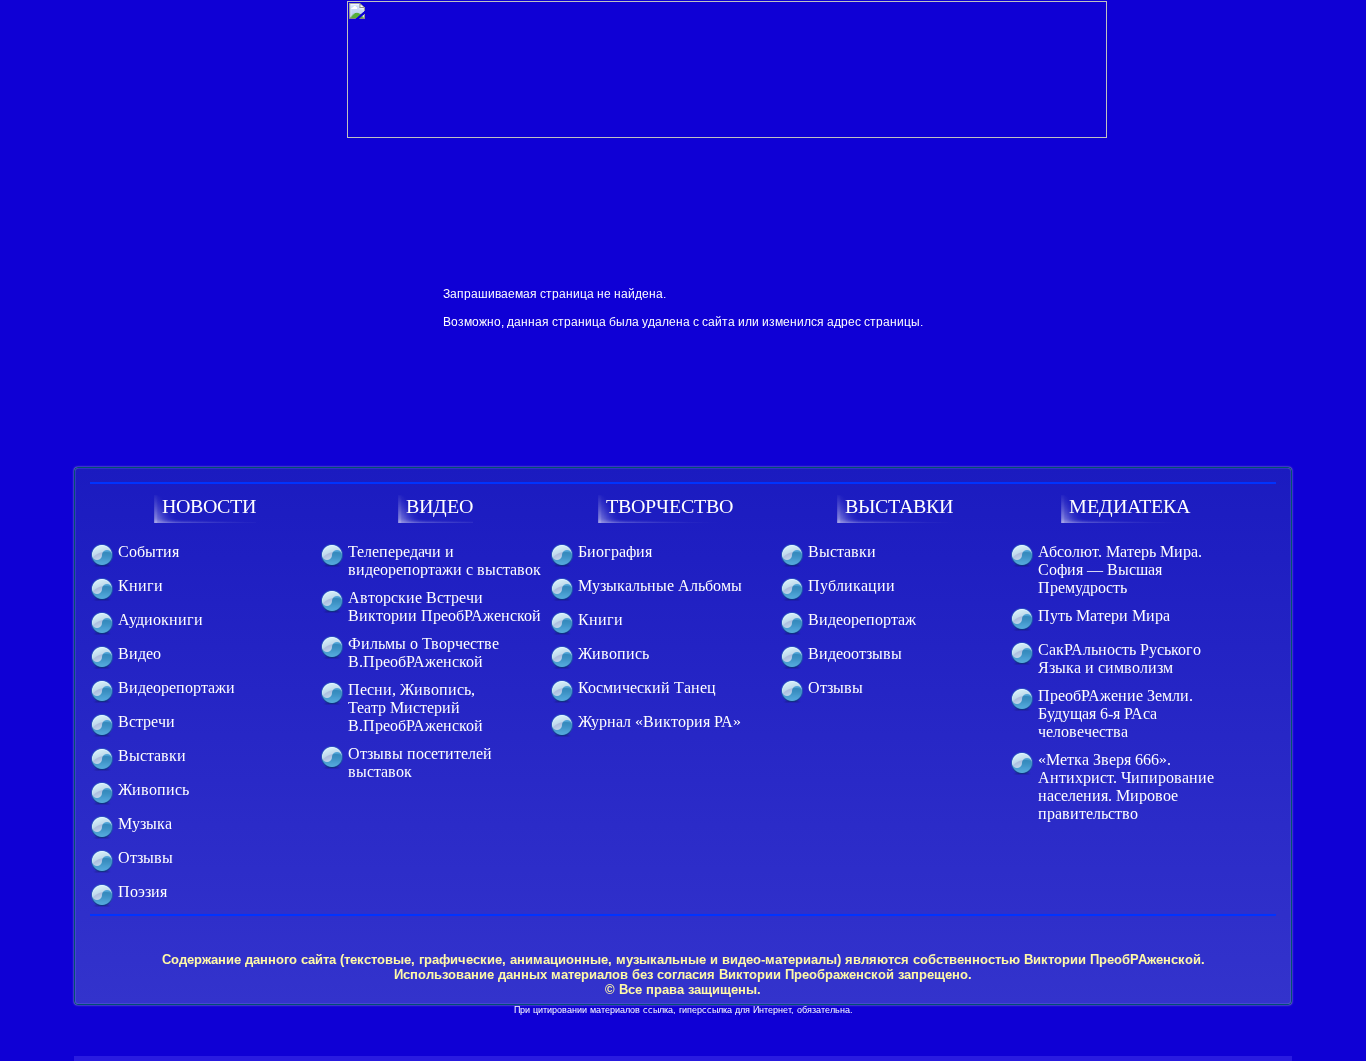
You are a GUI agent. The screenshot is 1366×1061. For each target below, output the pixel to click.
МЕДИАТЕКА (1129, 506)
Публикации (851, 585)
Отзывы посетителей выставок (420, 762)
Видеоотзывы (855, 653)
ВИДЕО (439, 506)
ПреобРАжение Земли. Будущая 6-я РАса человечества (1115, 713)
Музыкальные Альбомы (660, 585)
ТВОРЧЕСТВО (669, 506)
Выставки (152, 755)
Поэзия (142, 891)
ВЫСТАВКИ (899, 506)
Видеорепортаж (862, 619)
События (148, 551)
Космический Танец (647, 687)
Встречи (146, 721)
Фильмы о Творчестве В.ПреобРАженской (423, 652)
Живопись (153, 789)
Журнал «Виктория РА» (659, 721)
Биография (615, 551)
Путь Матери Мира (1104, 615)
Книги (140, 585)
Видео (139, 653)
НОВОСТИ (209, 506)
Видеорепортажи (176, 687)
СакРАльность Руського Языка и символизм (1119, 658)
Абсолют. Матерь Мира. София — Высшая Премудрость (1120, 569)
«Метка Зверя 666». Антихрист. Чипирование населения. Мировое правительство (1126, 786)
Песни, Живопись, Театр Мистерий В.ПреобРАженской (415, 707)
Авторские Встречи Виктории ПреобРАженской (444, 606)
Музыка (145, 823)
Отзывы (145, 857)
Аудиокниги (160, 619)
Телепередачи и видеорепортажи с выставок (444, 560)
